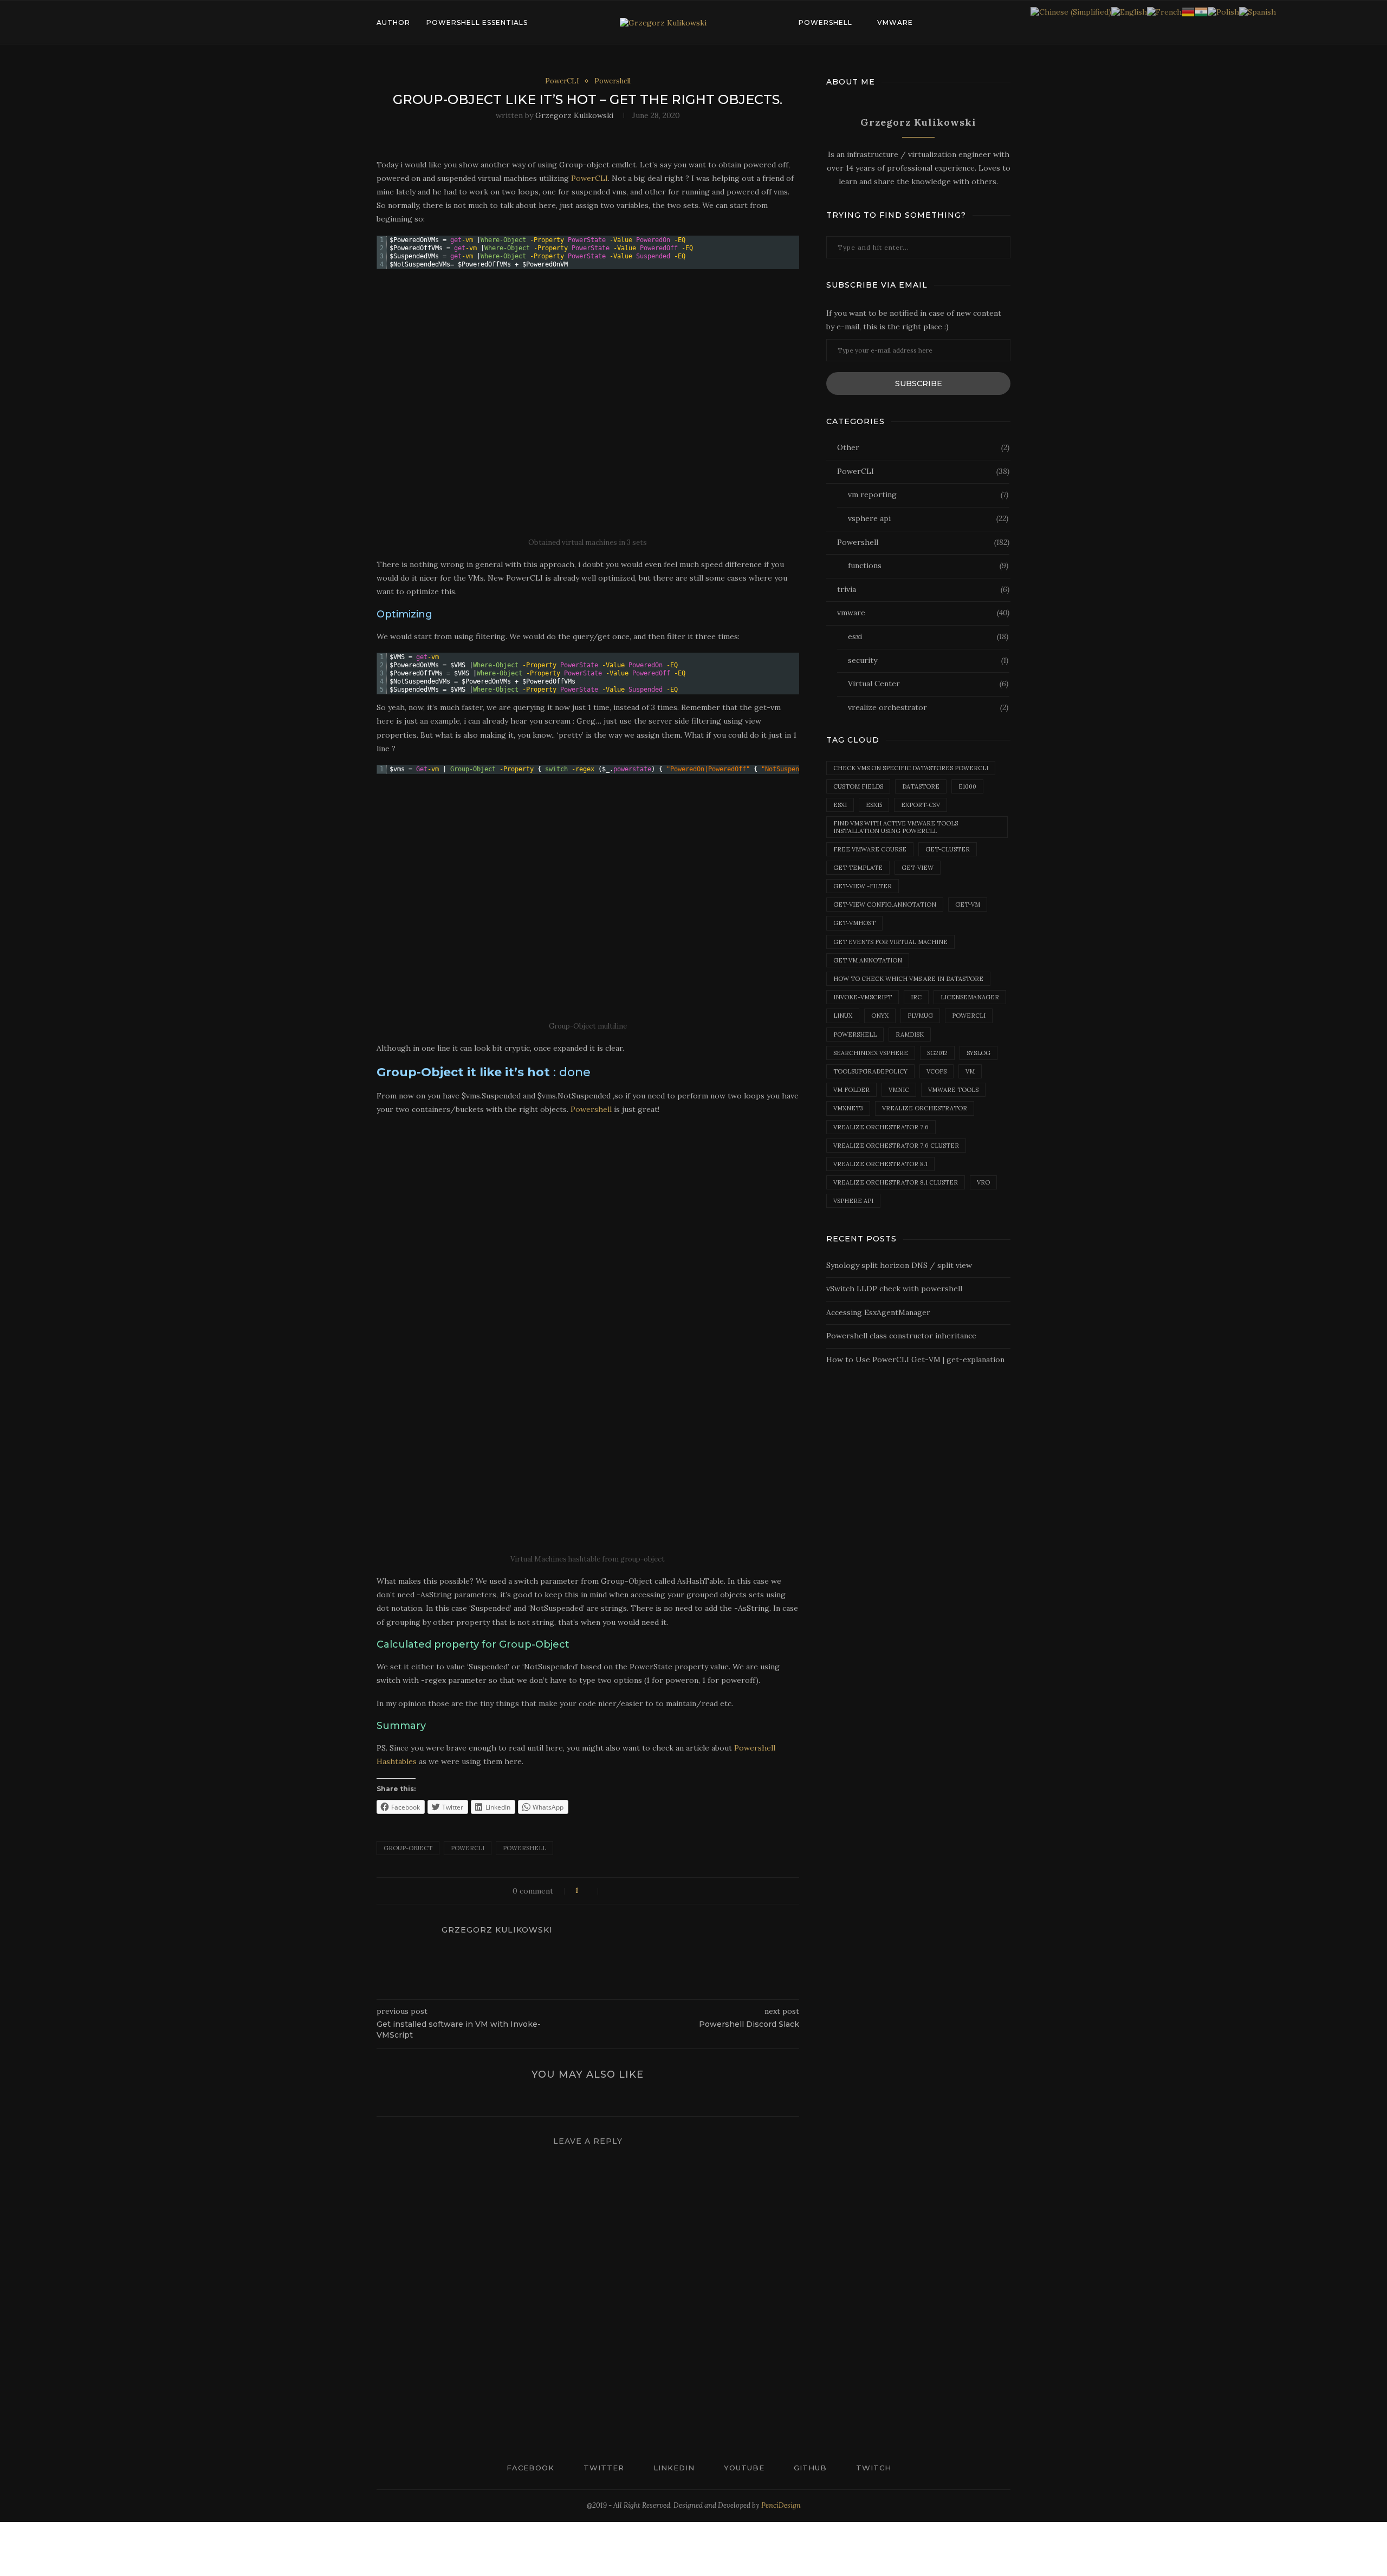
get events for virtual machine (890, 942)
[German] (1188, 11)
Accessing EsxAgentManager (878, 1312)
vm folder (851, 1090)
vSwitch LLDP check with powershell (894, 1289)
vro (983, 1182)
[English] (1129, 11)
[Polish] (1223, 11)
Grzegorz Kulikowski (574, 115)
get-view (918, 868)
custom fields (858, 786)
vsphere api (928, 518)
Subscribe (919, 383)
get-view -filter (863, 886)
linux (843, 1016)
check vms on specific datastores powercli (911, 768)
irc (916, 997)
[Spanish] (1258, 11)
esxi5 (874, 805)
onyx (880, 1016)
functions (928, 565)
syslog (978, 1053)
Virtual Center (928, 684)
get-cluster (948, 849)
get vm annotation (868, 960)
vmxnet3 (848, 1108)
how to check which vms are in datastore (908, 979)
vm (970, 1071)
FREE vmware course (870, 849)
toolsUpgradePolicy (870, 1071)
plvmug (920, 1016)
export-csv (921, 805)
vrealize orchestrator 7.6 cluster (896, 1146)
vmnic (899, 1090)
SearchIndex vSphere (871, 1053)
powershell (524, 1848)
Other (923, 447)
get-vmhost (854, 923)
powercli (468, 1848)
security (928, 660)
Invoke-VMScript (863, 997)
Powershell (825, 22)
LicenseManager (970, 997)
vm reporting (928, 495)
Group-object (408, 1848)
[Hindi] (1201, 11)
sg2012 (937, 1053)
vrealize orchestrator (928, 707)
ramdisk (910, 1035)
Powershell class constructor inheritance (901, 1336)
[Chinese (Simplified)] (1071, 11)
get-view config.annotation (885, 905)
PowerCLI (562, 81)
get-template (858, 868)
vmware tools (953, 1090)
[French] (1164, 11)
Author (393, 22)
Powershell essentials (477, 22)
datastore (921, 786)
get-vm (968, 905)
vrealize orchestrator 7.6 (881, 1127)
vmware (895, 22)
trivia (923, 589)
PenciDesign (781, 2505)
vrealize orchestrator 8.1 (880, 1164)
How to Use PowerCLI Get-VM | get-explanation (915, 1359)
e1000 (967, 786)
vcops (936, 1071)
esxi (928, 636)
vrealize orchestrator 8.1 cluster (896, 1182)
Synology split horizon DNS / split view (899, 1265)
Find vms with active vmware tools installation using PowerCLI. (896, 827)
